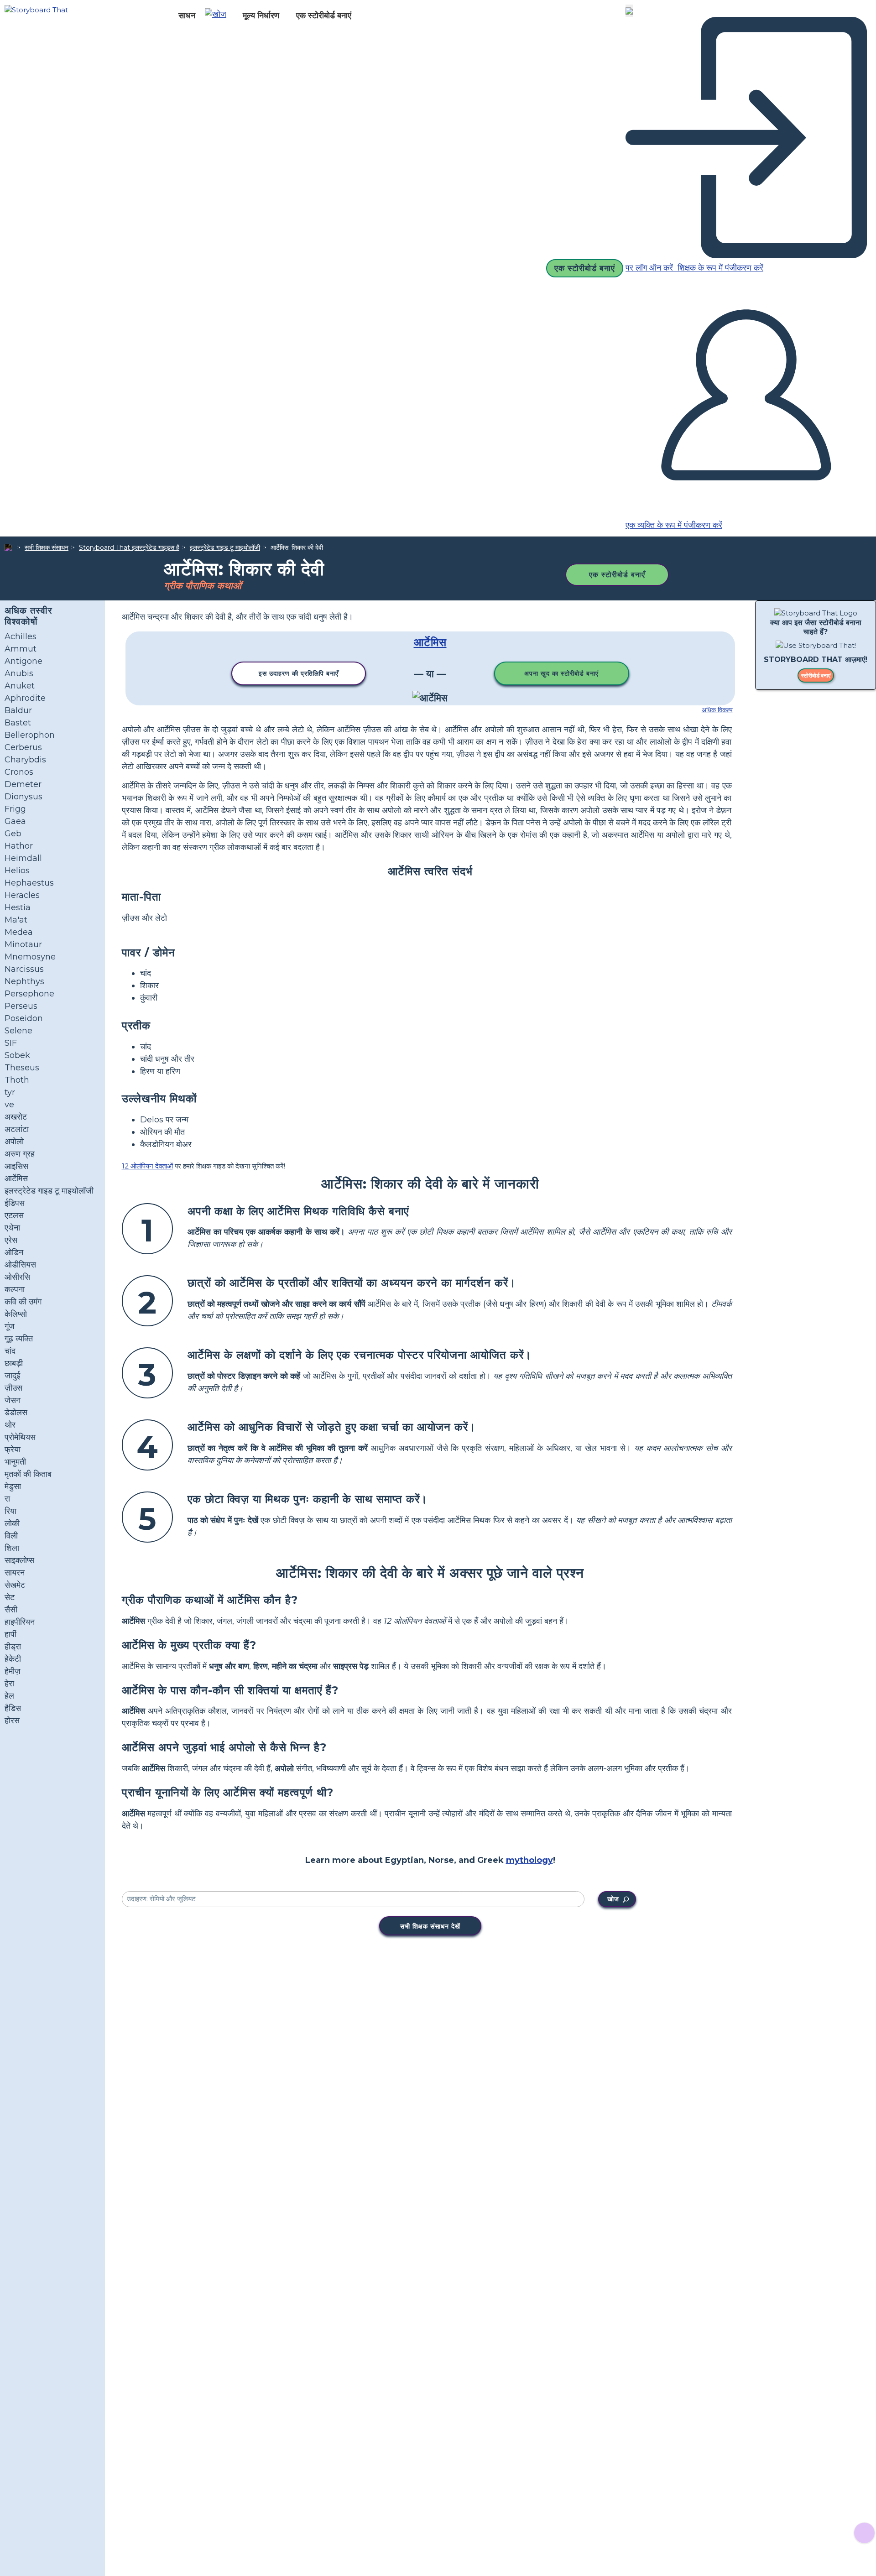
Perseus (21, 1006)
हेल (9, 1696)
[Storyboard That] (36, 9)
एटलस (14, 1215)
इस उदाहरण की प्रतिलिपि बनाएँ (299, 673)
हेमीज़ (13, 1671)
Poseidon (24, 1018)
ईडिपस (15, 1203)
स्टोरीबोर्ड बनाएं (816, 676)
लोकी (12, 1523)
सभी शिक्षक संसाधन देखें (430, 1926)
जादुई (12, 1376)
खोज (613, 1899)
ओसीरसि (17, 1277)
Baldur (18, 710)
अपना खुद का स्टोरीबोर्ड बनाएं (561, 673)
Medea (19, 932)
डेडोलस (16, 1413)
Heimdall (23, 858)
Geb (13, 834)
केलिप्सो (16, 1314)
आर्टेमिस (16, 1178)
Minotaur (23, 944)
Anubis (19, 673)
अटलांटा (17, 1129)
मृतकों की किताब (28, 1474)
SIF (11, 1043)
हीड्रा (13, 1647)
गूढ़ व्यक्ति (19, 1339)
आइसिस (16, 1166)
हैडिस (13, 1708)
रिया (10, 1511)
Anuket (20, 686)
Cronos (19, 772)
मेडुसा (13, 1486)
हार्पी (10, 1634)
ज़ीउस (13, 1388)
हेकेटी (13, 1659)
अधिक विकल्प (717, 710)
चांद (10, 1351)
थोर (10, 1425)
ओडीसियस (20, 1265)
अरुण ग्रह (20, 1154)
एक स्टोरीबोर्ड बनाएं (324, 16)
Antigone (23, 661)
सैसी (11, 1610)
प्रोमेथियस (20, 1437)
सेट (10, 1597)
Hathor (19, 846)
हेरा (9, 1684)
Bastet (18, 723)
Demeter (23, 784)
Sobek (17, 1055)
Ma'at (16, 920)
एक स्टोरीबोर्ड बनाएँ (617, 575)
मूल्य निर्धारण (261, 16)
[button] (219, 16)
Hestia (18, 907)
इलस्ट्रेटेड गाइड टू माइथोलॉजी (225, 548)
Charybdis (25, 760)
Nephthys (24, 981)
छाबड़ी (14, 1363)
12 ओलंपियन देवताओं (147, 1166)
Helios (17, 871)
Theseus (22, 1068)
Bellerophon (30, 735)
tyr (10, 1092)
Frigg (15, 809)
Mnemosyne (30, 957)
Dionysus (23, 797)
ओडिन (14, 1252)
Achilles (21, 636)
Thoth (17, 1080)
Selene (18, 1031)
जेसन (13, 1400)
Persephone (29, 994)
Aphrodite (25, 698)
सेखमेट (15, 1585)
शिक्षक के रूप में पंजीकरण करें (719, 268)
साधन (187, 16)
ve (9, 1105)
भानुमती (15, 1462)
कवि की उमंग (23, 1302)
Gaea (15, 821)
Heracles (22, 895)
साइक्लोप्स (19, 1560)
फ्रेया (13, 1450)
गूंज (10, 1326)
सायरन (15, 1573)
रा (7, 1499)
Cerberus (23, 747)
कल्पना (15, 1289)
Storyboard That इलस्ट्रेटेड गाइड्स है (129, 548)
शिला (12, 1548)
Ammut (21, 649)
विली (11, 1536)
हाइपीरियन (20, 1622)
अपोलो (14, 1142)
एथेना (12, 1228)
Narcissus (24, 969)
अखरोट (16, 1117)
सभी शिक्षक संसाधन (47, 548)
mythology (529, 1860)
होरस (12, 1721)
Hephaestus (29, 883)
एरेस (11, 1240)
